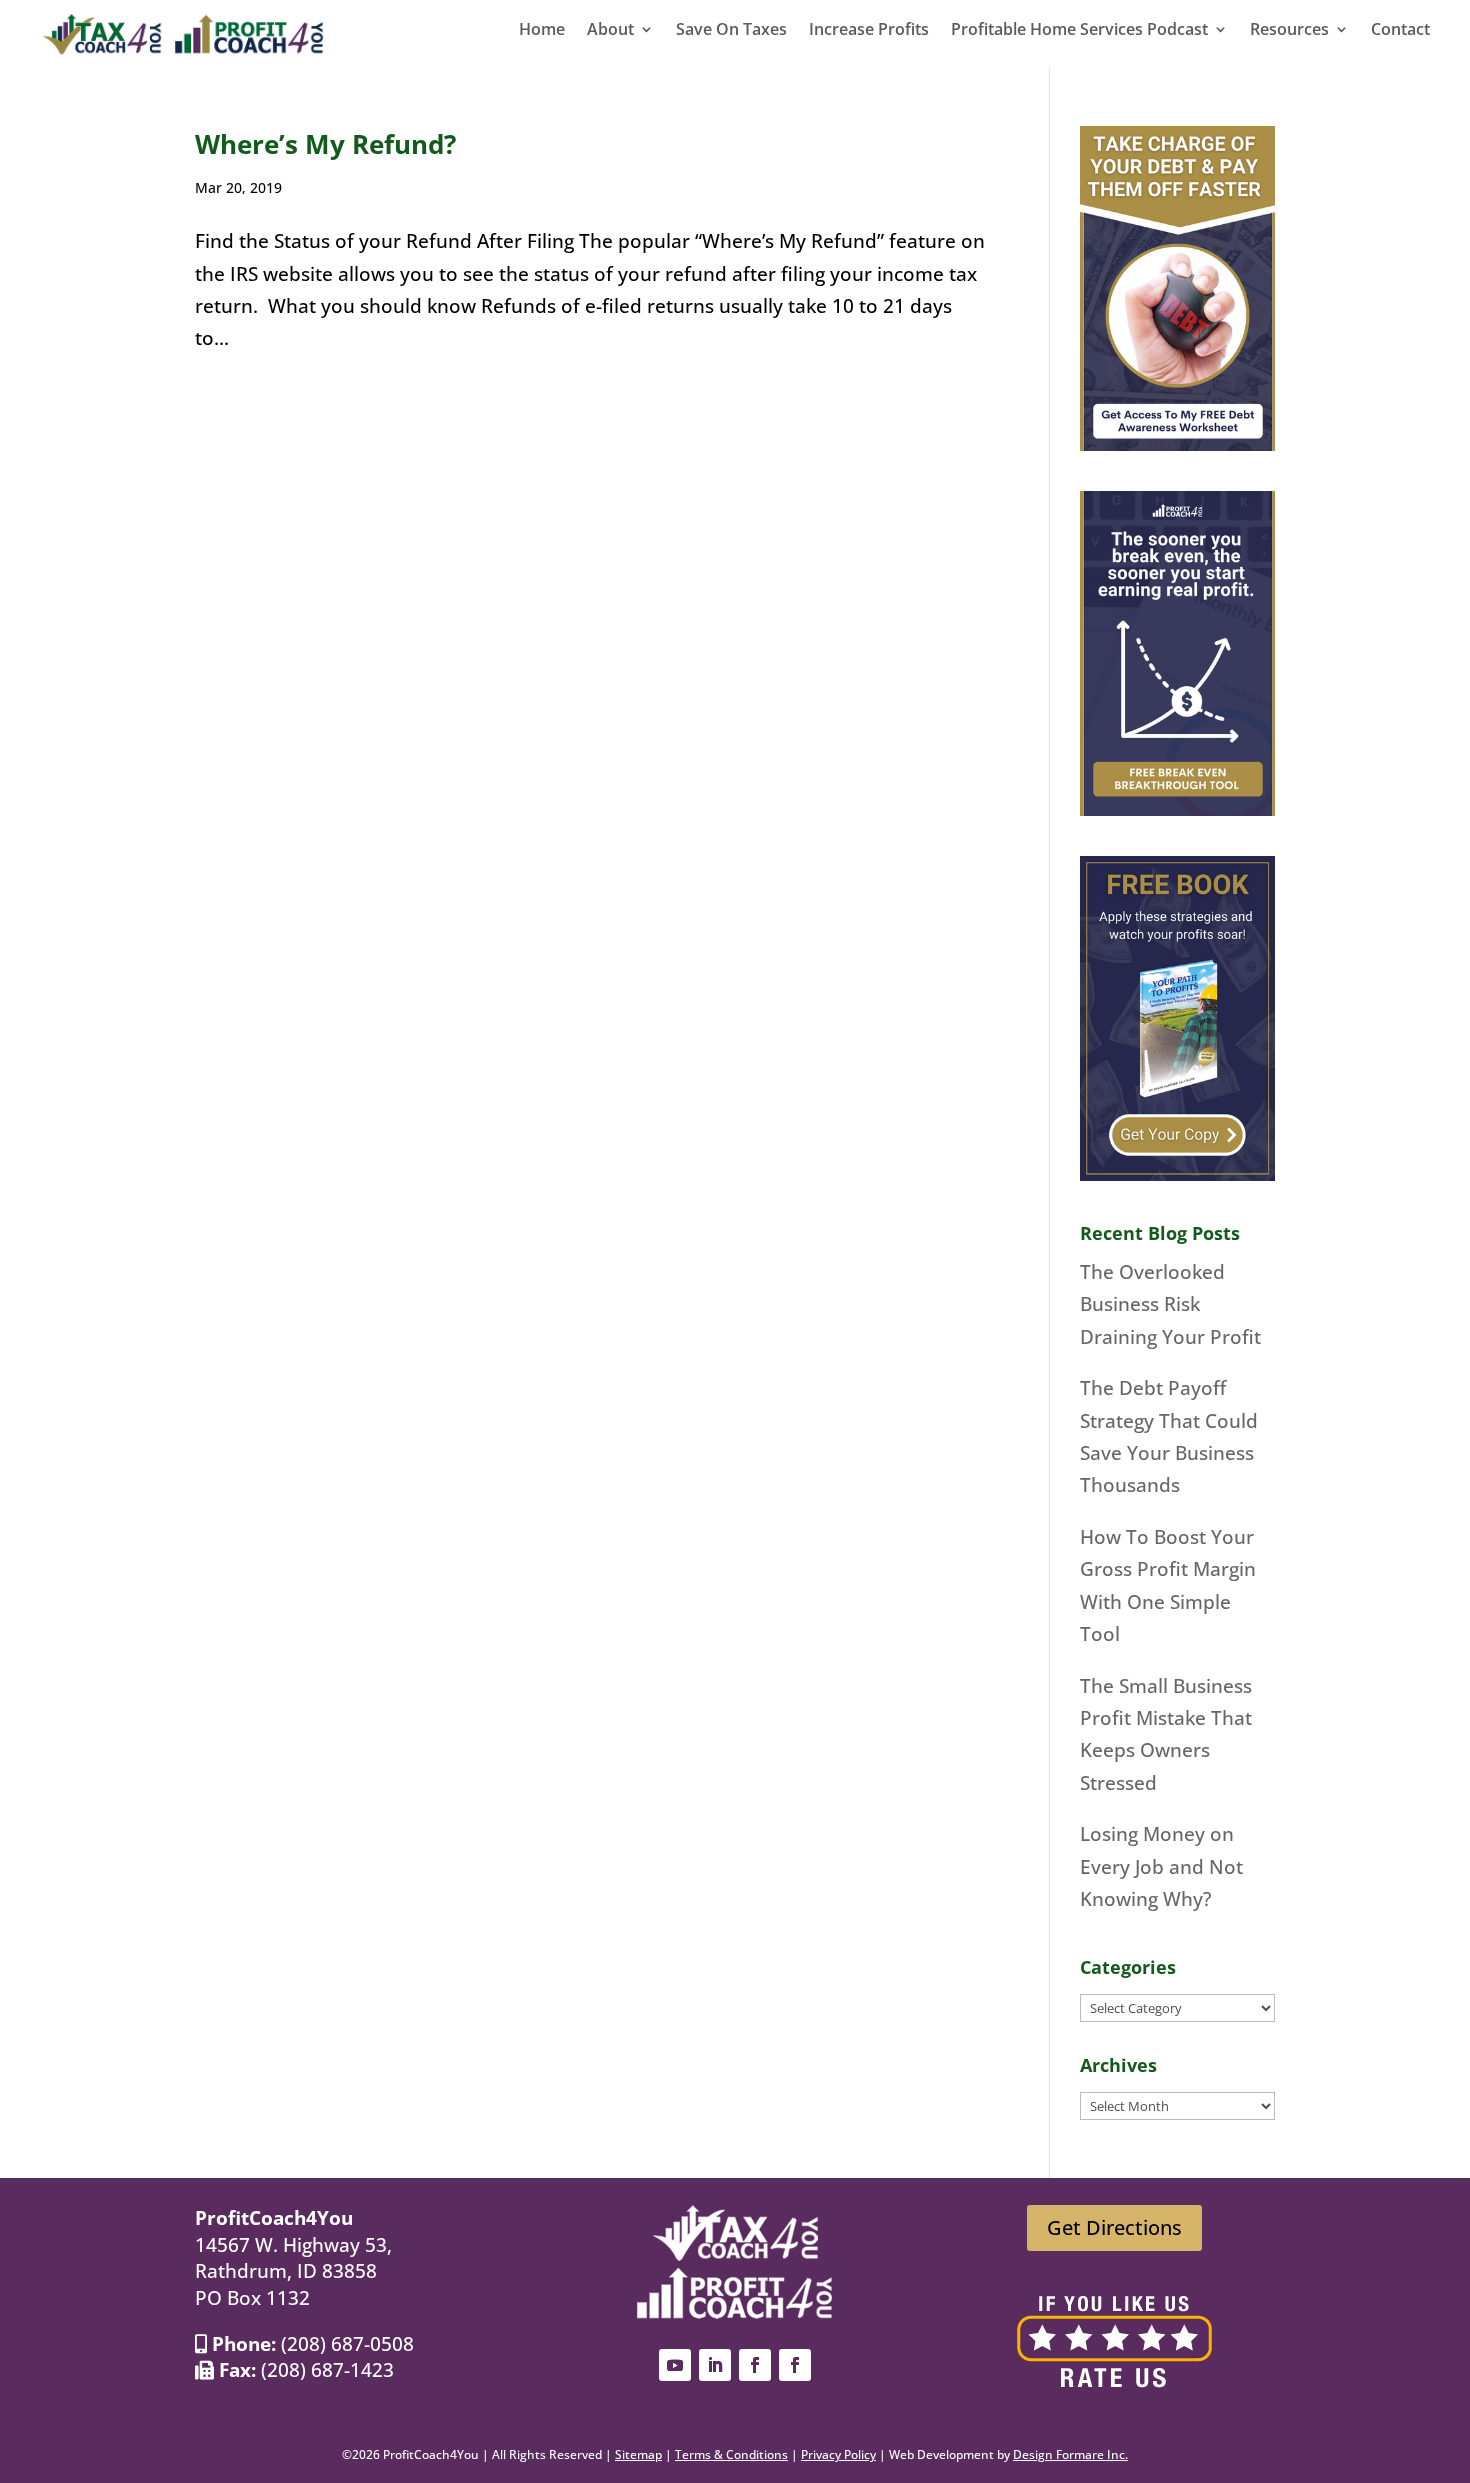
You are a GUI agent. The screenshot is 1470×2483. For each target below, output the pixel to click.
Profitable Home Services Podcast (1079, 31)
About (610, 31)
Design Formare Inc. (1070, 2454)
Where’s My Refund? (325, 144)
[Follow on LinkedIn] (715, 2365)
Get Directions (1114, 2227)
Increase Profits (869, 31)
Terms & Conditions (731, 2454)
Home (542, 31)
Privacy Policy (838, 2454)
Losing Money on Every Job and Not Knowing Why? (1161, 1866)
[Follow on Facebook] (755, 2365)
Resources (1289, 31)
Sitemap (638, 2454)
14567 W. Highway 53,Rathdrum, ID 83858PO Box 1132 (293, 2271)
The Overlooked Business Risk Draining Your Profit (1170, 1304)
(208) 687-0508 (347, 2344)
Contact (1400, 31)
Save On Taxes (731, 31)
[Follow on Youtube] (675, 2365)
